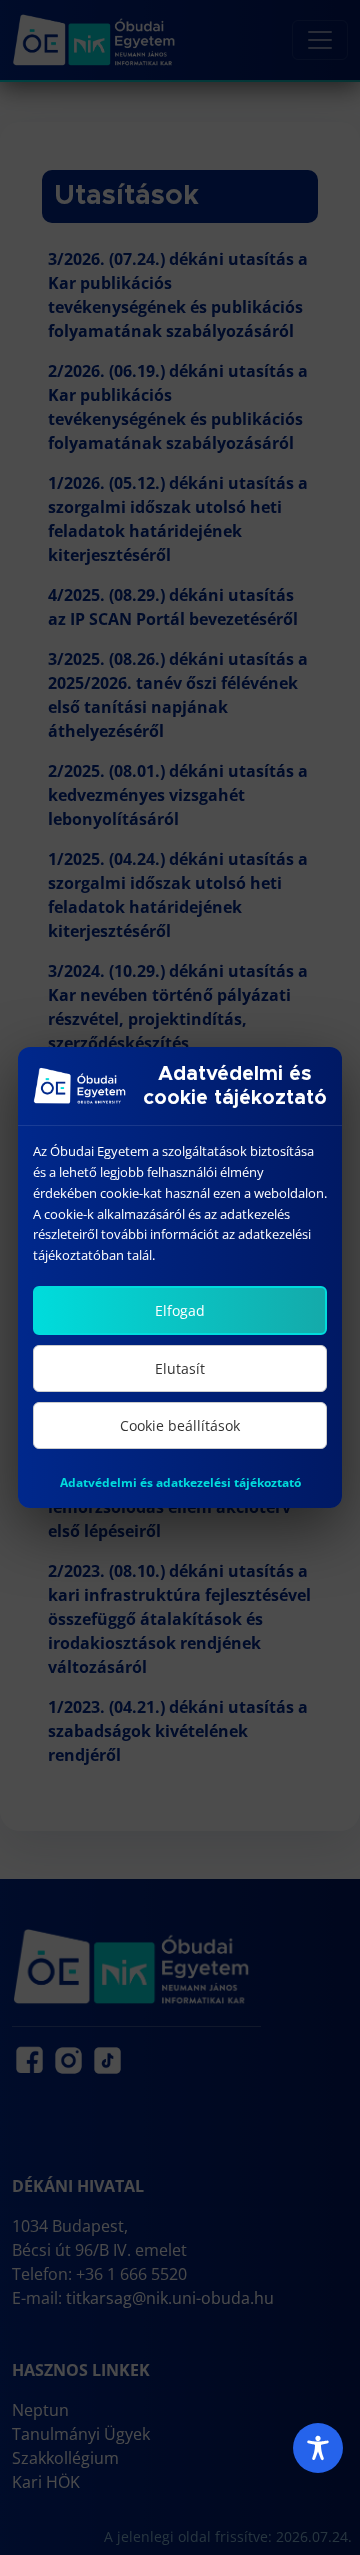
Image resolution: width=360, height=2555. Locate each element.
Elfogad (180, 1310)
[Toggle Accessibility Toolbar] (318, 2448)
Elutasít (180, 1368)
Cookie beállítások (180, 1425)
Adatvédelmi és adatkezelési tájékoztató (180, 1482)
